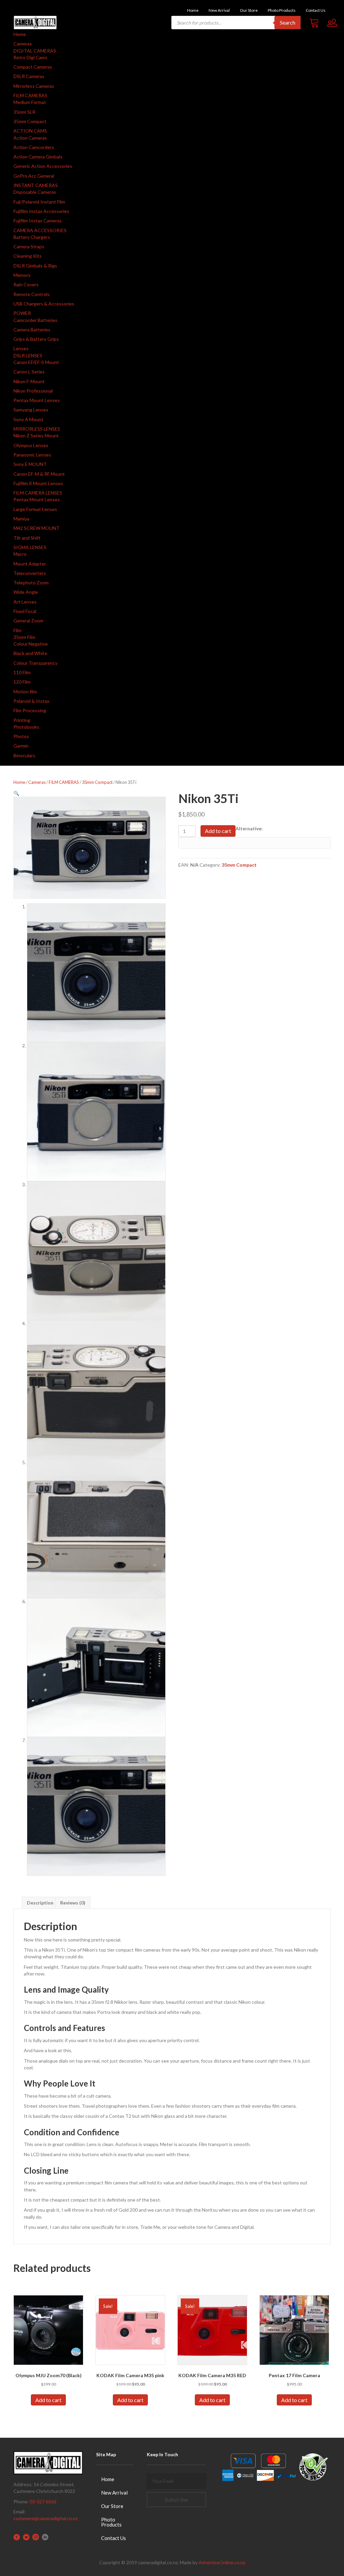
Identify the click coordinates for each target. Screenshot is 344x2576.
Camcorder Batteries (35, 320)
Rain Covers (26, 284)
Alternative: (249, 828)
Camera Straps (29, 246)
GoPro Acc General (34, 176)
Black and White (30, 653)
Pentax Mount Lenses (37, 400)
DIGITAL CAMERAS (35, 51)
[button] (16, 793)
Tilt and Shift (27, 538)
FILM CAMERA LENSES (38, 493)
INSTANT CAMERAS (36, 185)
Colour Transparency (35, 663)
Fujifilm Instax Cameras (38, 221)
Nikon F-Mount (29, 381)
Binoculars (24, 755)
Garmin (21, 746)
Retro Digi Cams (30, 57)
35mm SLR (24, 112)
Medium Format (30, 102)
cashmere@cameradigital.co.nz (46, 2518)
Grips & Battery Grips (36, 339)
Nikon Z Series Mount (36, 436)
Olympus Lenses (31, 445)
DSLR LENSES (28, 355)
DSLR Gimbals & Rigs (35, 266)
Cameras (23, 44)
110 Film (22, 672)
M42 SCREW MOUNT (36, 528)
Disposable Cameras (35, 192)
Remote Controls (32, 294)
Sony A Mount (28, 419)
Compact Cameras (33, 67)
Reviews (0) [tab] (73, 1903)
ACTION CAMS (30, 131)
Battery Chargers (32, 237)
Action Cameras (30, 138)
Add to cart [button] (48, 2400)
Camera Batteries (32, 330)
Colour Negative (31, 644)
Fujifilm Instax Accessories (41, 211)
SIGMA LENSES (30, 547)
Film (17, 630)
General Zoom (28, 621)
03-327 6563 (43, 2501)
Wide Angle (26, 592)
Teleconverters (30, 573)
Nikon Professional (33, 391)
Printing (22, 720)
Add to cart (218, 831)
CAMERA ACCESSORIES (40, 230)
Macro (20, 554)
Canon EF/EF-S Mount (36, 362)
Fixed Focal (25, 611)
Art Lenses (25, 602)
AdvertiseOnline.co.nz (222, 2562)
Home (20, 34)
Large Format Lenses (35, 509)
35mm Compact (30, 121)
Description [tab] (40, 1903)
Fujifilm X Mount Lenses (38, 483)
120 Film (22, 682)
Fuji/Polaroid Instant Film (39, 202)
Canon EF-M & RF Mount (39, 474)
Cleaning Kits (28, 256)
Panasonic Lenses (32, 455)
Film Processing (30, 710)
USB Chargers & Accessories (44, 304)
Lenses (21, 348)
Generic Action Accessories (43, 166)
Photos (21, 736)
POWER (22, 313)
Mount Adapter (30, 564)
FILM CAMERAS (30, 95)
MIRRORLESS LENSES (37, 429)
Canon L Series (29, 372)
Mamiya (21, 519)
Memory (22, 275)
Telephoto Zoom (31, 583)
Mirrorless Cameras (34, 86)
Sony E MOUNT (30, 464)
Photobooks (26, 727)
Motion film (25, 692)
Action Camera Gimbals (38, 157)
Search (288, 22)
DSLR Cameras (29, 76)
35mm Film (24, 637)
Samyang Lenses (31, 410)
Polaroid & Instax (31, 701)
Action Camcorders (34, 147)
